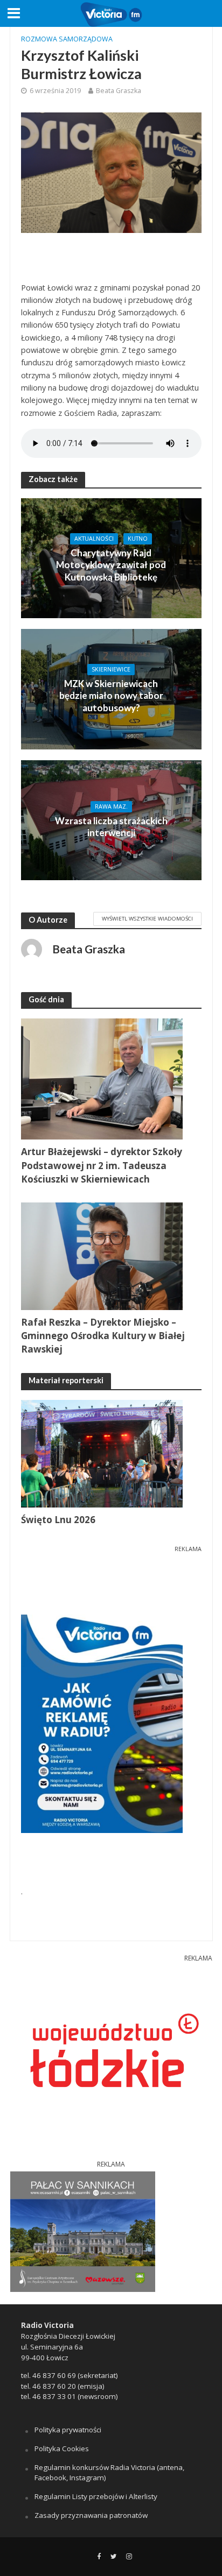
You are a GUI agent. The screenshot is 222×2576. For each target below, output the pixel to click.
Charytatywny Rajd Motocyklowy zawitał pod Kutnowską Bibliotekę (111, 565)
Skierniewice (111, 669)
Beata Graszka (119, 91)
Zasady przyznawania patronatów (91, 2515)
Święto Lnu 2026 (58, 1520)
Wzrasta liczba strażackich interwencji (111, 827)
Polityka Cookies (62, 2448)
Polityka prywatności (68, 2430)
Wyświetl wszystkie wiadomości (147, 918)
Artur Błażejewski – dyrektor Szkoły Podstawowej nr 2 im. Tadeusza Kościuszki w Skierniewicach (102, 1165)
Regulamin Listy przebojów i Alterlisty (96, 2496)
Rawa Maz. (111, 806)
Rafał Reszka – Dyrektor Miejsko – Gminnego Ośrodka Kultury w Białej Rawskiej (103, 1336)
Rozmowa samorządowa (67, 39)
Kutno (138, 539)
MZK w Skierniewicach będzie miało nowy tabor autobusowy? (111, 696)
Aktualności (94, 539)
